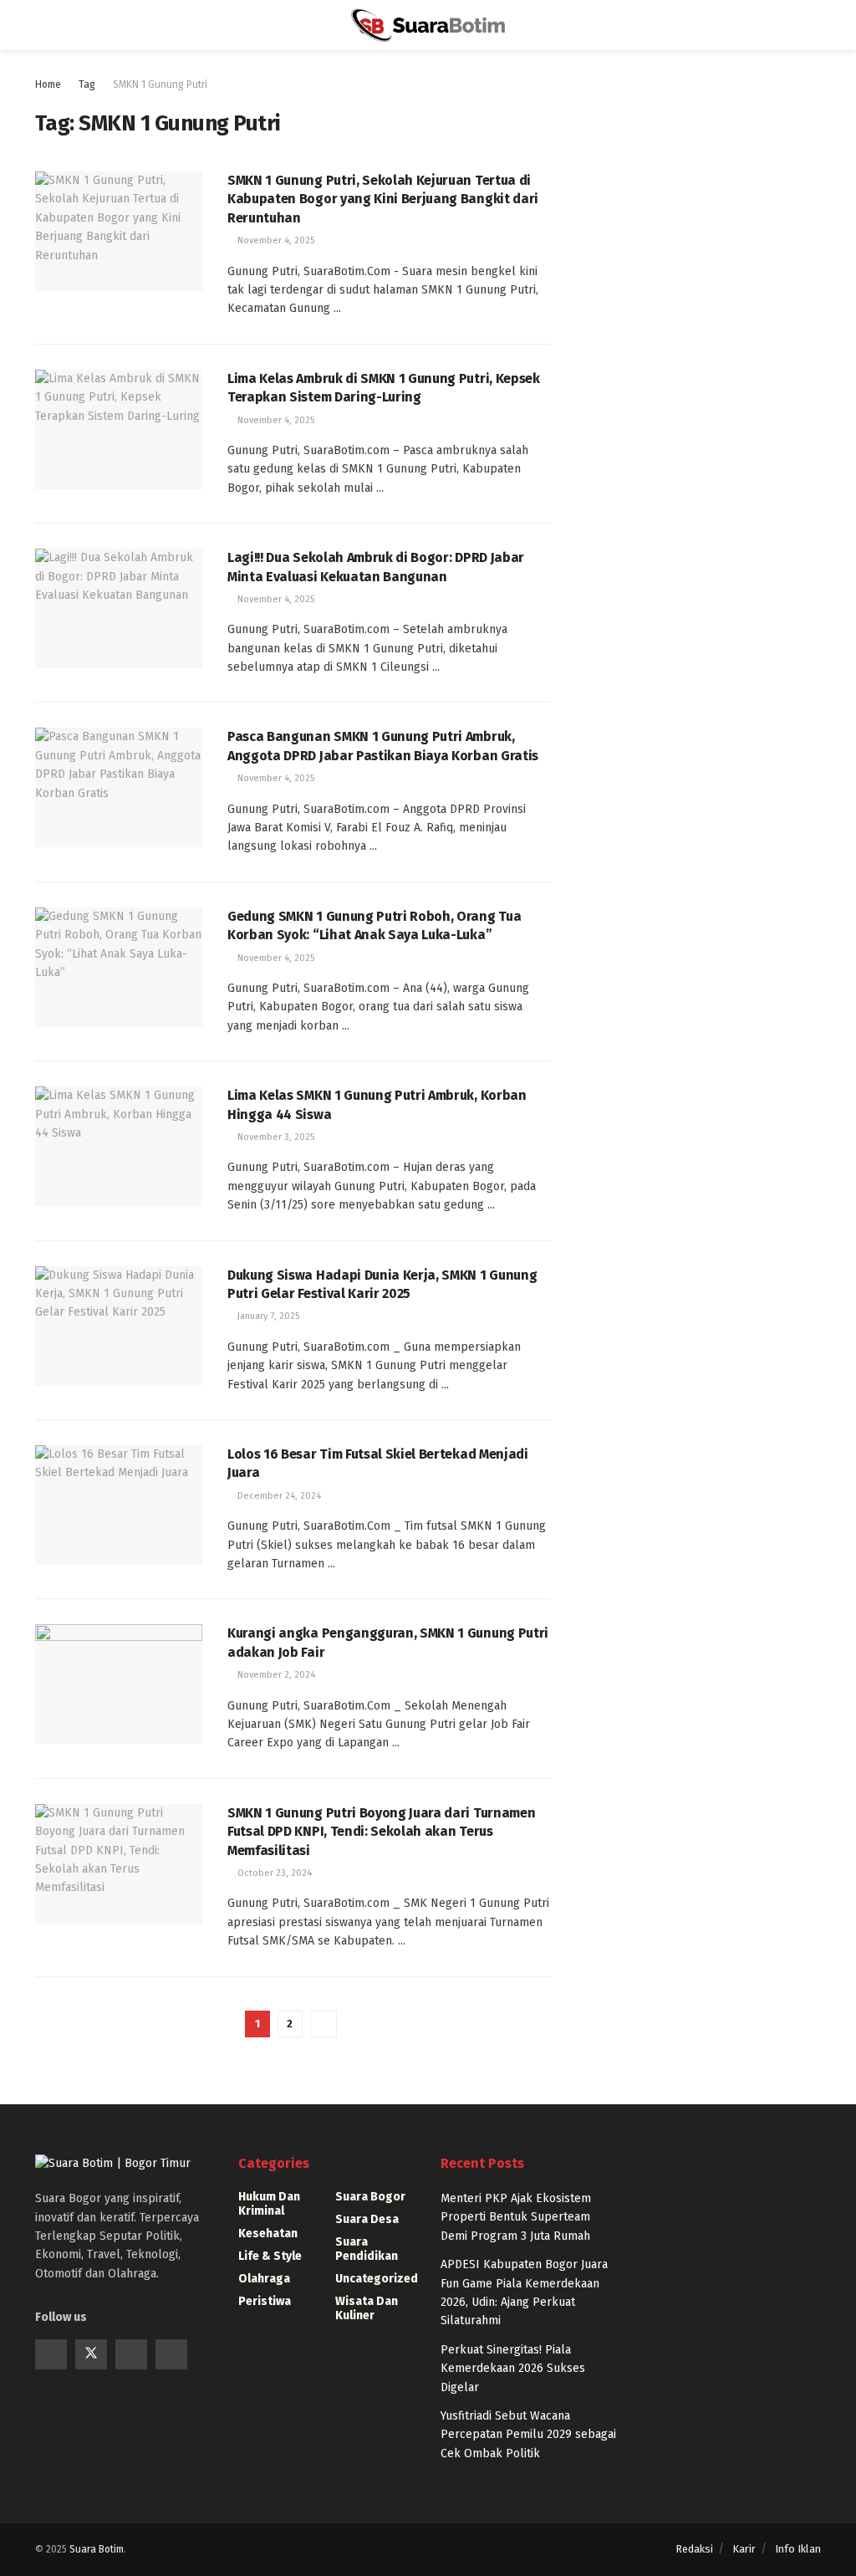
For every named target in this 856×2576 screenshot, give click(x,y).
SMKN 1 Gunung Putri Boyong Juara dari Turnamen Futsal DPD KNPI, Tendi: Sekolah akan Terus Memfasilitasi (381, 1832)
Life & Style (270, 2256)
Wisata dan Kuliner (367, 2308)
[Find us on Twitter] (91, 2354)
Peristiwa (265, 2301)
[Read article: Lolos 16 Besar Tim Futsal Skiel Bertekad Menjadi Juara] (119, 1505)
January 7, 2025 (267, 1316)
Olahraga (264, 2279)
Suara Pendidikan (367, 2249)
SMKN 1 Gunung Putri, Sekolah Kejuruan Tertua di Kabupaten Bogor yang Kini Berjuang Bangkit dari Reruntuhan (383, 199)
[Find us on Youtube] (131, 2354)
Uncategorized (377, 2279)
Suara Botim (97, 2549)
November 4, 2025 (275, 240)
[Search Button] (814, 25)
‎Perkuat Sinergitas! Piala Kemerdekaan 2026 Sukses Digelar (513, 2369)
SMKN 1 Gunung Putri (160, 84)
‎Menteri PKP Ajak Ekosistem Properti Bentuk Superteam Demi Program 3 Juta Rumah (516, 2217)
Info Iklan (798, 2549)
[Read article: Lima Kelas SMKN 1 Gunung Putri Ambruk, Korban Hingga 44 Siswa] (119, 1146)
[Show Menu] (42, 25)
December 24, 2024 (278, 1496)
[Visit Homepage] (428, 25)
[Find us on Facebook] (51, 2354)
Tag (87, 84)
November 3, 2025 (275, 1137)
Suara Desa (367, 2219)
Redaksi (694, 2549)
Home (48, 84)
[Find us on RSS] (171, 2354)
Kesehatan (268, 2234)
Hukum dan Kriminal (269, 2204)
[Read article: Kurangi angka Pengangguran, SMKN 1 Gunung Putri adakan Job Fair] (119, 1684)
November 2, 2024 (275, 1675)
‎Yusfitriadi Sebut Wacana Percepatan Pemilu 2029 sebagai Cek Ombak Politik (528, 2435)
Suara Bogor (370, 2197)
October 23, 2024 (273, 1873)
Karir (744, 2549)
